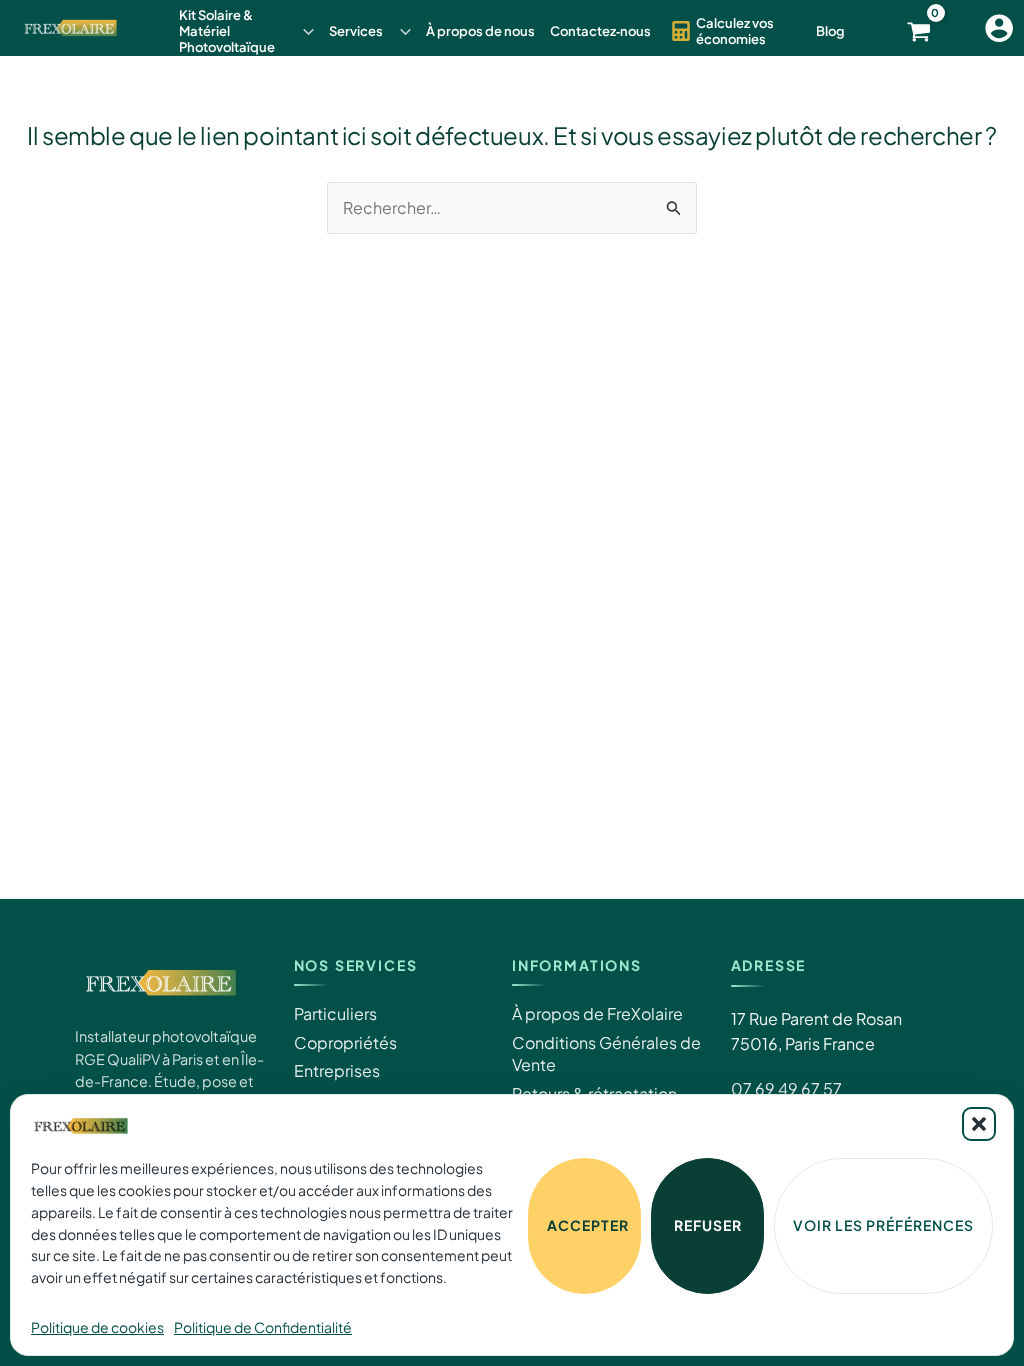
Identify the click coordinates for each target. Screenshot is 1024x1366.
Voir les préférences (883, 1225)
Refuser (708, 1225)
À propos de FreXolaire (597, 1013)
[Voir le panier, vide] (931, 31)
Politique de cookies (97, 1327)
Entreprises (337, 1070)
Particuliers (335, 1013)
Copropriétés (345, 1042)
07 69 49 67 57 (786, 1088)
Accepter (588, 1225)
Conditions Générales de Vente (606, 1053)
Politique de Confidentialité (263, 1327)
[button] (979, 1124)
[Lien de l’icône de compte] (999, 28)
